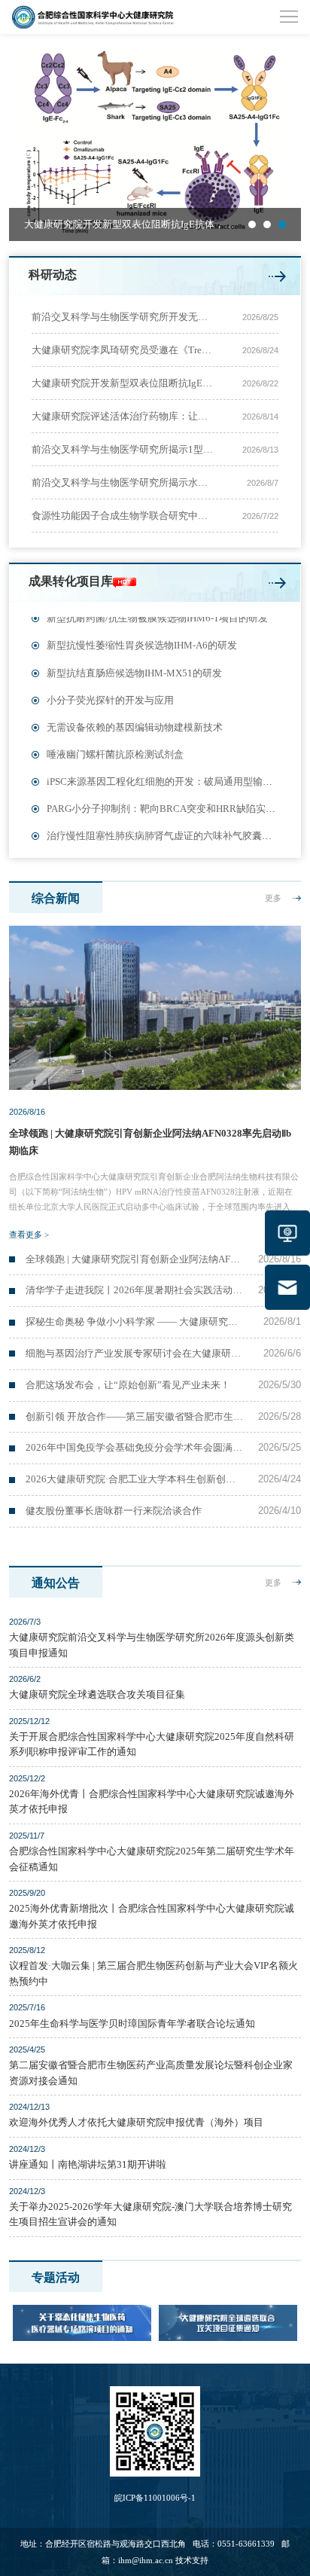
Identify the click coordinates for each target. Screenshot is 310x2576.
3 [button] (282, 224)
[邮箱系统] (287, 1287)
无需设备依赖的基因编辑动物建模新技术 (135, 717)
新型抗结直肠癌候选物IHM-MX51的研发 (134, 663)
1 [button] (252, 224)
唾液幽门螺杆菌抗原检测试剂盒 (115, 744)
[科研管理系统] (287, 1233)
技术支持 (192, 2560)
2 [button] (267, 224)
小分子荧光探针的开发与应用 (110, 690)
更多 (273, 898)
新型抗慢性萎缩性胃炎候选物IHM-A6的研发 (142, 635)
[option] (155, 143)
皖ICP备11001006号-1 (155, 2498)
